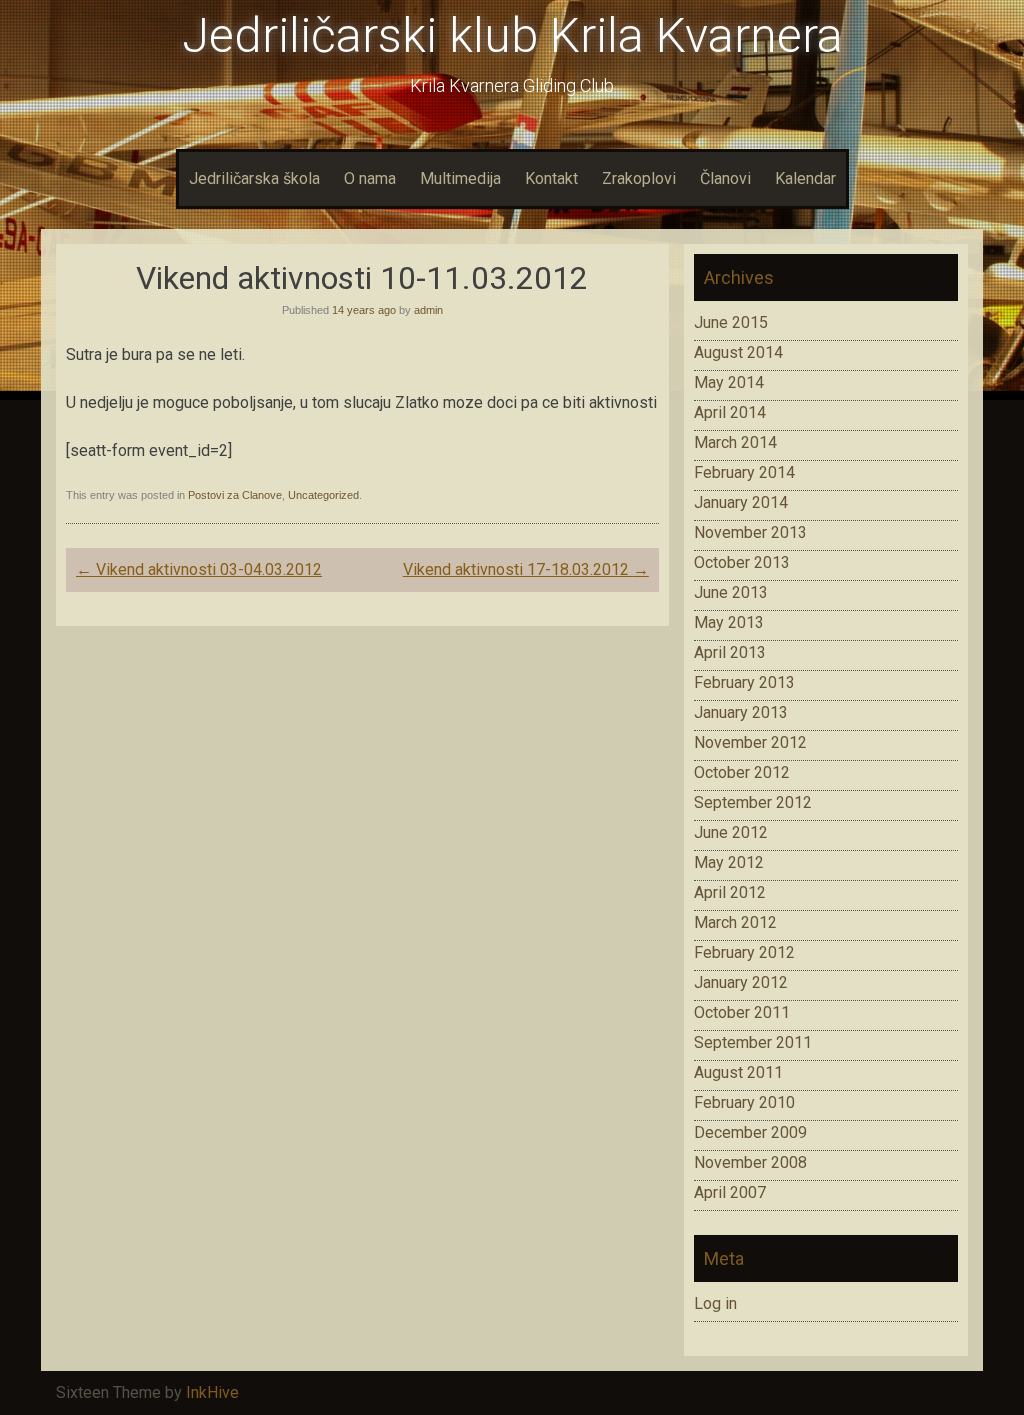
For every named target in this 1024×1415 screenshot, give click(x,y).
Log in (715, 1303)
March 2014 (735, 442)
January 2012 (741, 982)
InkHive (212, 1392)
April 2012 (730, 892)
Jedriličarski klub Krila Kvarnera (512, 35)
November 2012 (750, 742)
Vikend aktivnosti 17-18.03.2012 (526, 569)
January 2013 (741, 712)
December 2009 (750, 1132)
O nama (370, 178)
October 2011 (742, 1012)
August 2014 (738, 352)
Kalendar (805, 178)
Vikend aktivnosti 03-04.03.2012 (199, 569)
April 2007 (730, 1192)
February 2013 (744, 682)
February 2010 (744, 1102)
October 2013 (742, 562)
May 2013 (729, 622)
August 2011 (738, 1072)
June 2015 (731, 322)
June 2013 (731, 592)
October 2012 (742, 772)
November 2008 (750, 1162)
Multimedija (460, 178)
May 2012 (729, 862)
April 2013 (730, 652)
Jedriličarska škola (254, 178)
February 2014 (744, 472)
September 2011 (753, 1042)
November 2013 (750, 532)
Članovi (725, 178)
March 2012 (735, 922)
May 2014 (729, 382)
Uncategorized (323, 495)
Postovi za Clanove (235, 495)
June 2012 (731, 832)
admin (428, 310)
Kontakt (551, 178)
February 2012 (744, 952)
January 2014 (741, 502)
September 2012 (753, 802)
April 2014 (730, 412)
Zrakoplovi (639, 178)
